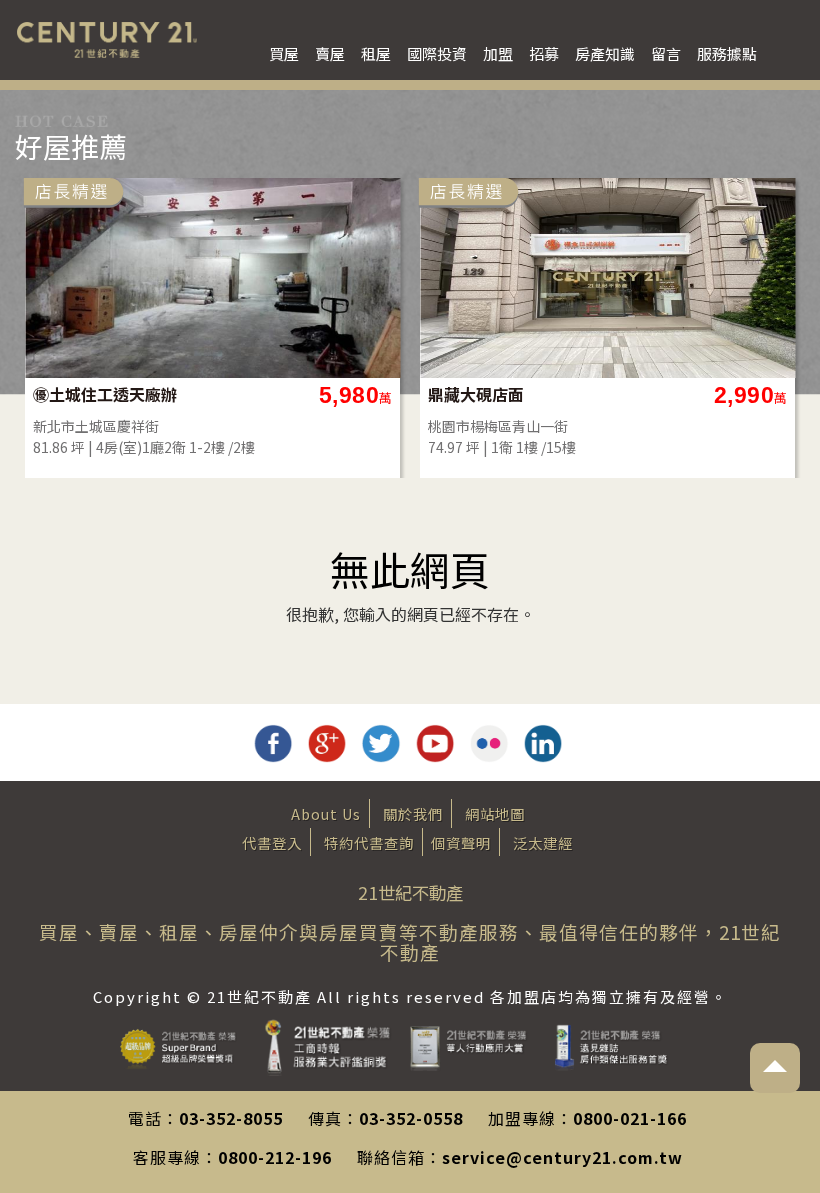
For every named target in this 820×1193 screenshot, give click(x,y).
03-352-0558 (411, 1118)
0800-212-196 (275, 1157)
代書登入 (272, 842)
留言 (666, 53)
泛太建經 (543, 842)
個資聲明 (461, 842)
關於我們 (413, 813)
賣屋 (330, 53)
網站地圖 (495, 813)
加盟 (498, 53)
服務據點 (727, 53)
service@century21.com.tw (562, 1157)
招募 (544, 53)
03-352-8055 (231, 1118)
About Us (326, 813)
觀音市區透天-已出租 (504, 394)
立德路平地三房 (93, 394)
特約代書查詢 (369, 842)
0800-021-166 (630, 1118)
